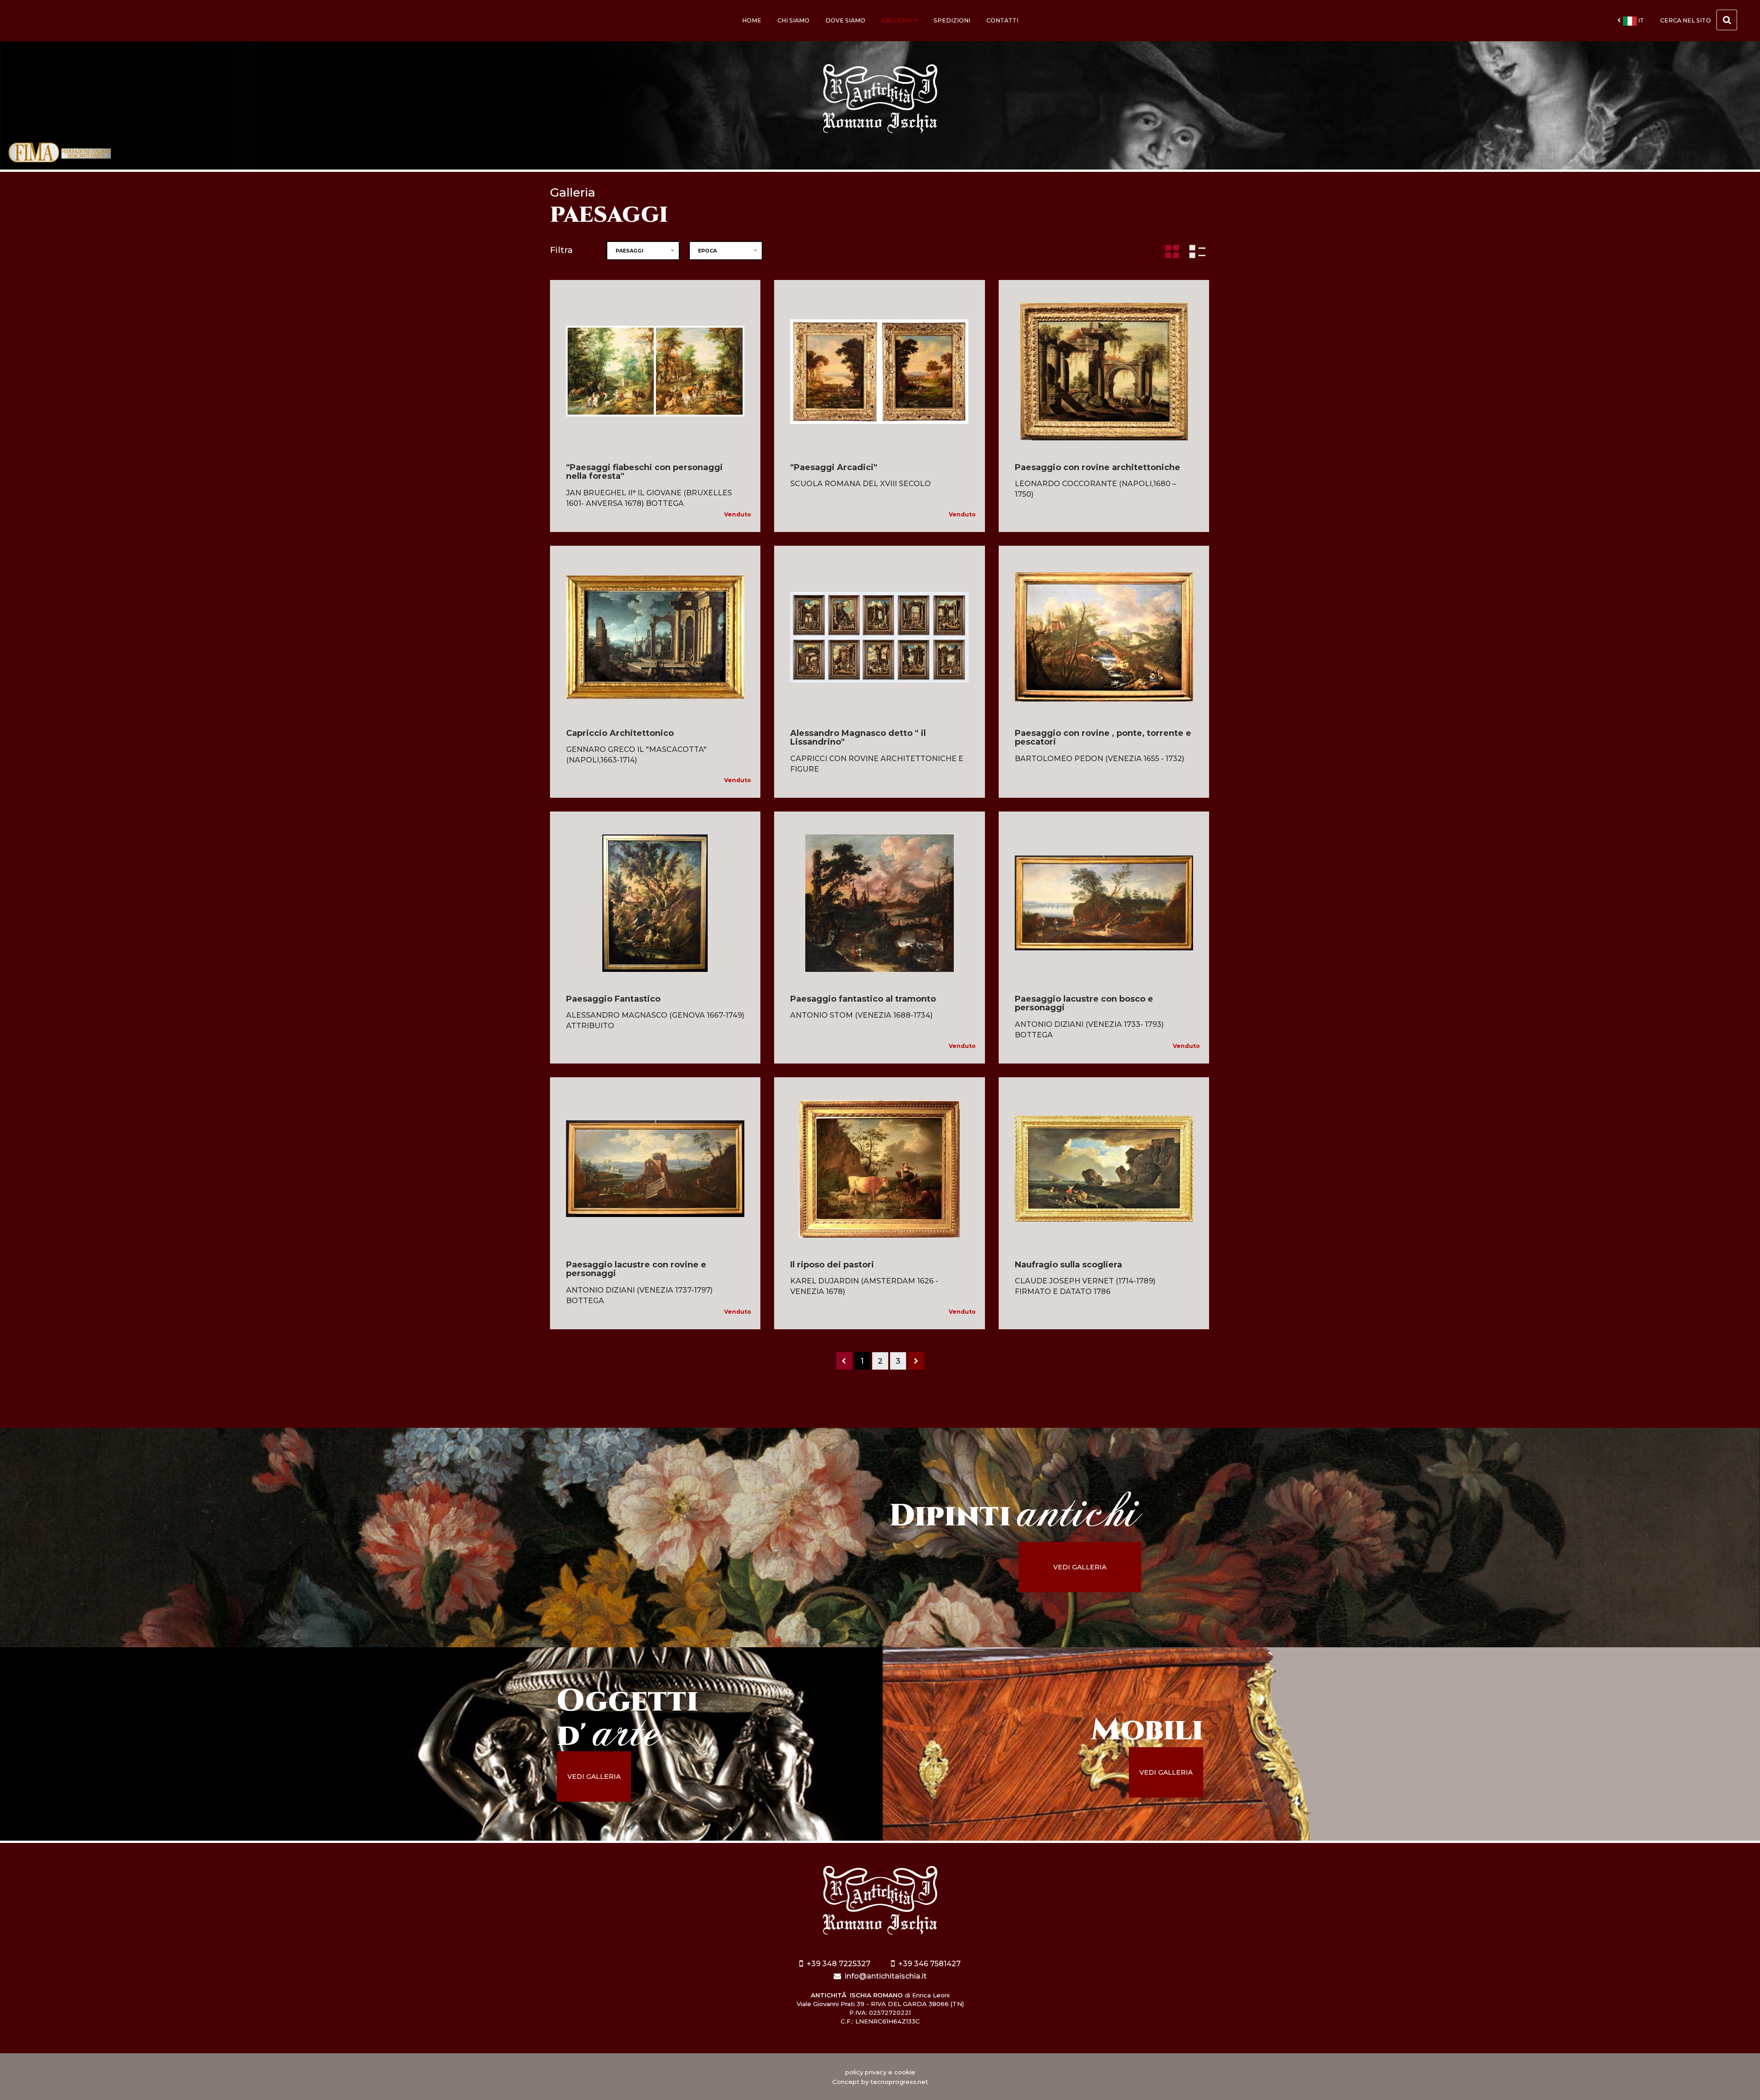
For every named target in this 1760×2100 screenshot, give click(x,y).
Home (752, 20)
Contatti (1002, 20)
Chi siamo (793, 20)
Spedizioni (952, 20)
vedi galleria (1080, 1567)
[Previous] (844, 1361)
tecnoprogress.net (899, 2082)
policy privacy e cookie (880, 2072)
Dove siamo (845, 20)
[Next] (916, 1361)
